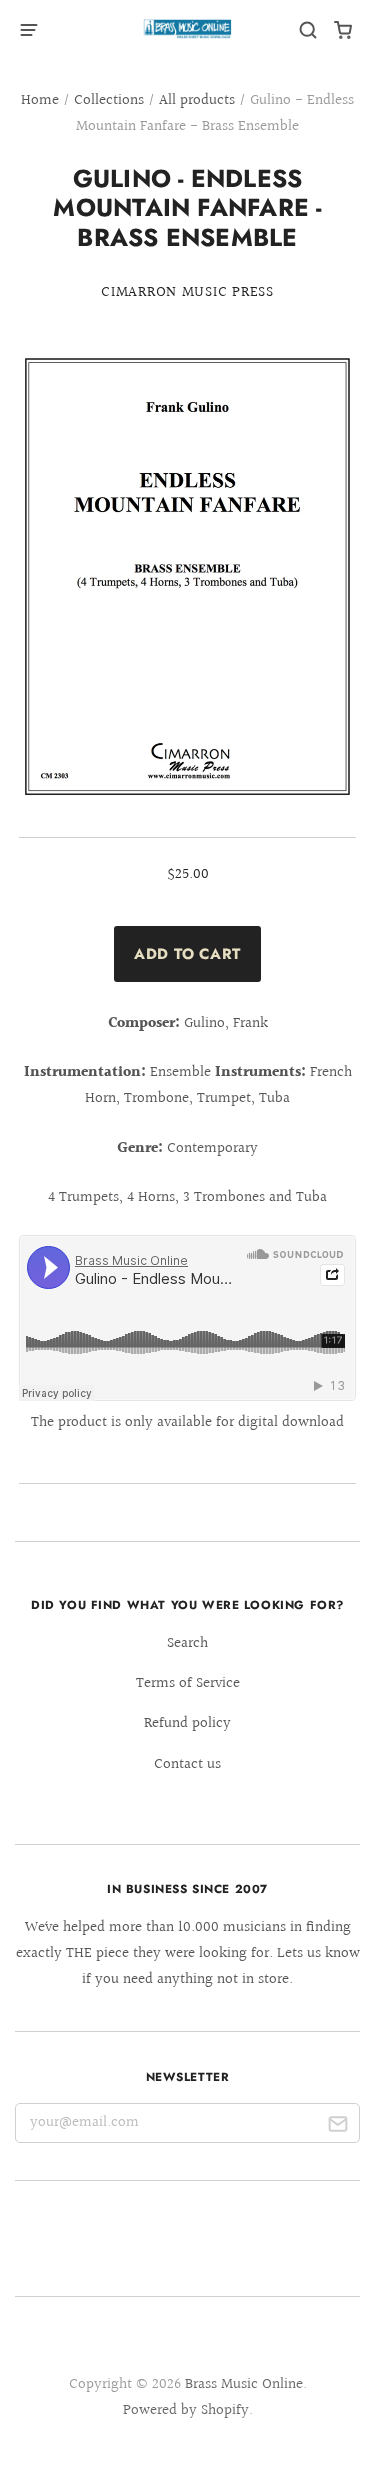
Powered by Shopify (186, 2410)
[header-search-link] (308, 30)
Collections (109, 100)
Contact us (187, 1764)
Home (40, 100)
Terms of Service (188, 1683)
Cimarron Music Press (187, 292)
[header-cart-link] (343, 30)
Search (187, 1643)
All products (197, 100)
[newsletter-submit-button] (337, 2127)
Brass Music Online (244, 2384)
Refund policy (187, 1723)
